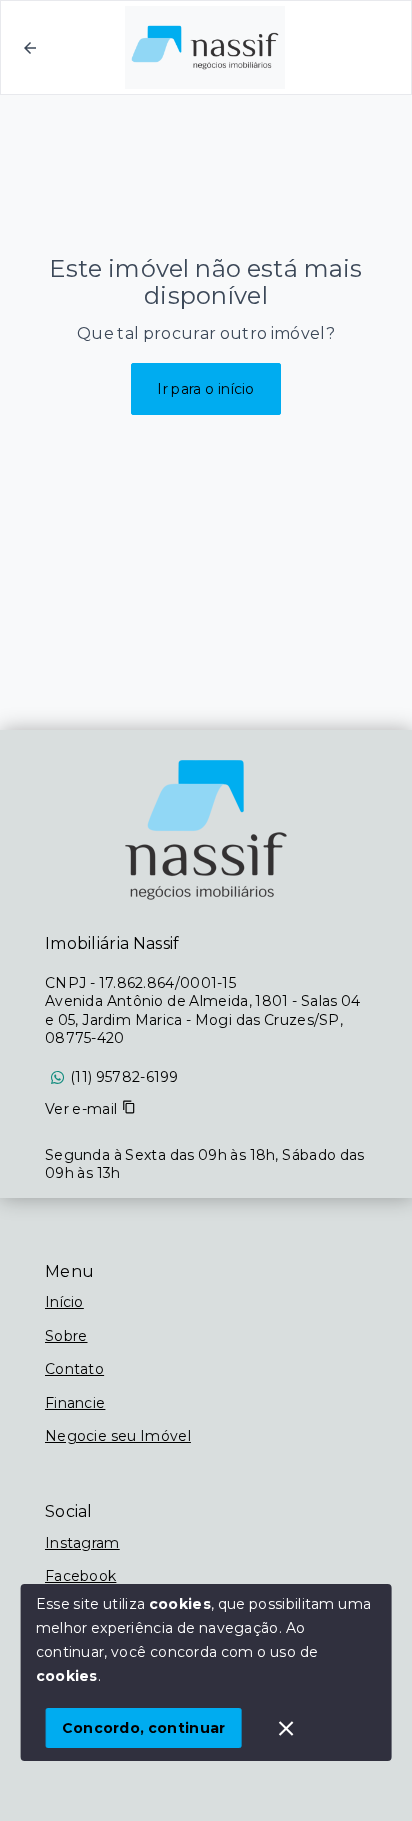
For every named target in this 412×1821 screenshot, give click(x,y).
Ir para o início (206, 389)
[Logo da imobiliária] (206, 830)
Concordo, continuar (144, 1728)
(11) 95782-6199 (124, 1077)
